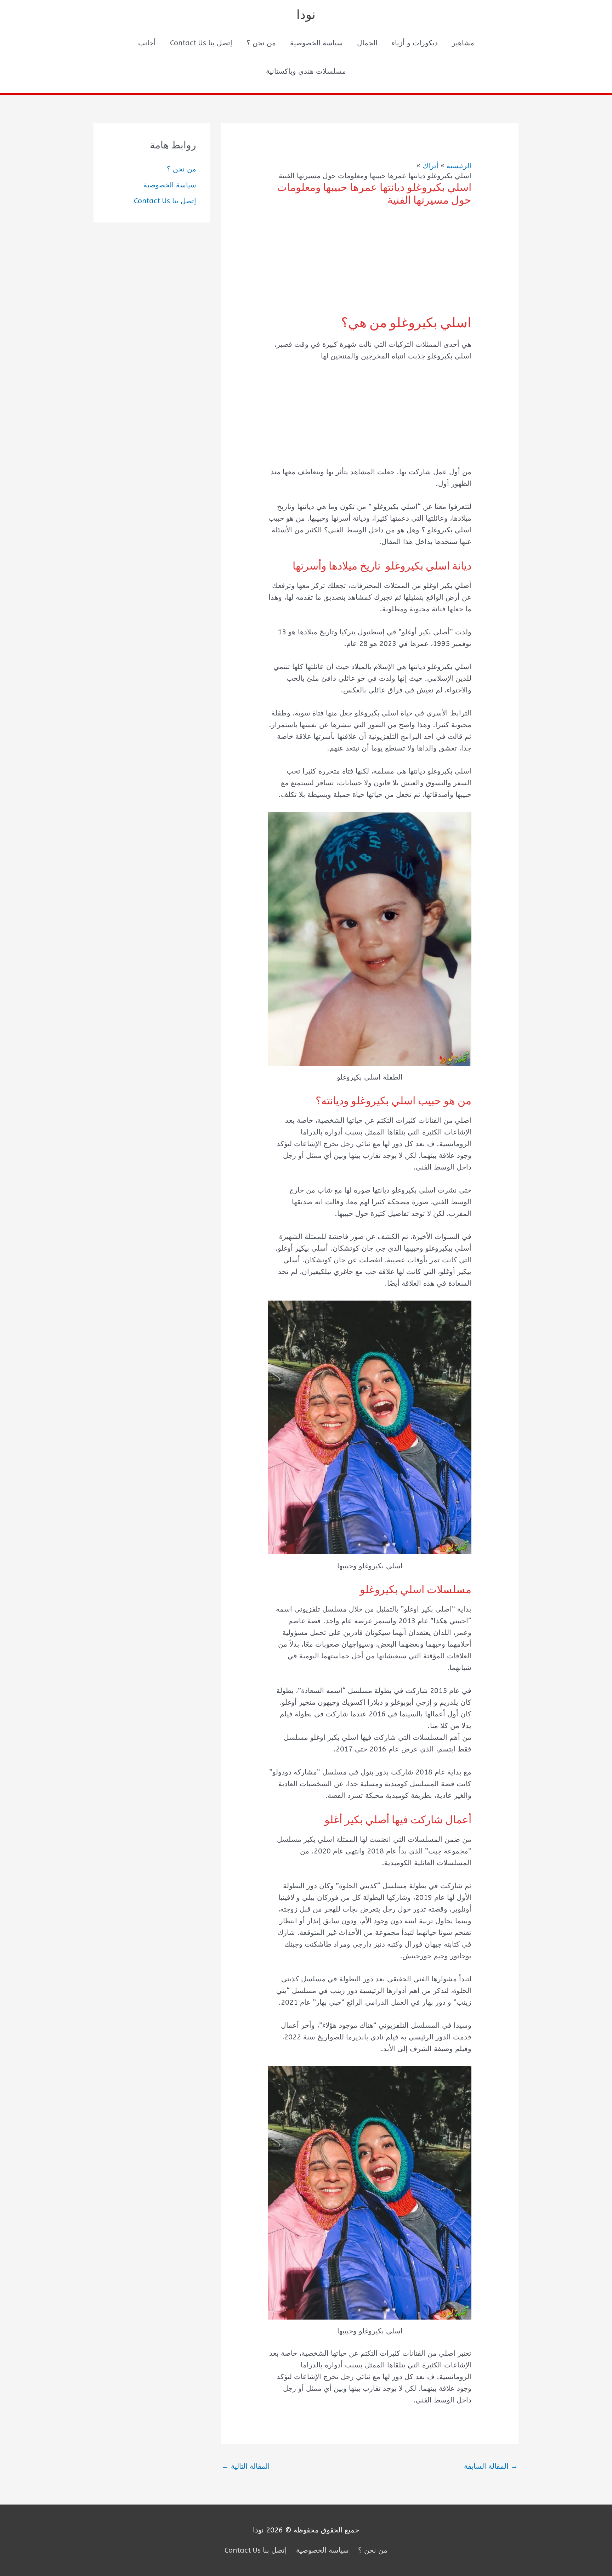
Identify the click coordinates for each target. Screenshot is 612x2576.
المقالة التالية (246, 2466)
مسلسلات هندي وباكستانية (306, 71)
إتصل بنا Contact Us (201, 43)
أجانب (147, 43)
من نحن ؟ (261, 43)
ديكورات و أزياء (415, 43)
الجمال (367, 43)
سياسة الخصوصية (316, 43)
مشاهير (463, 43)
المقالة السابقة (491, 2466)
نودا (306, 15)
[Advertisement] (370, 266)
